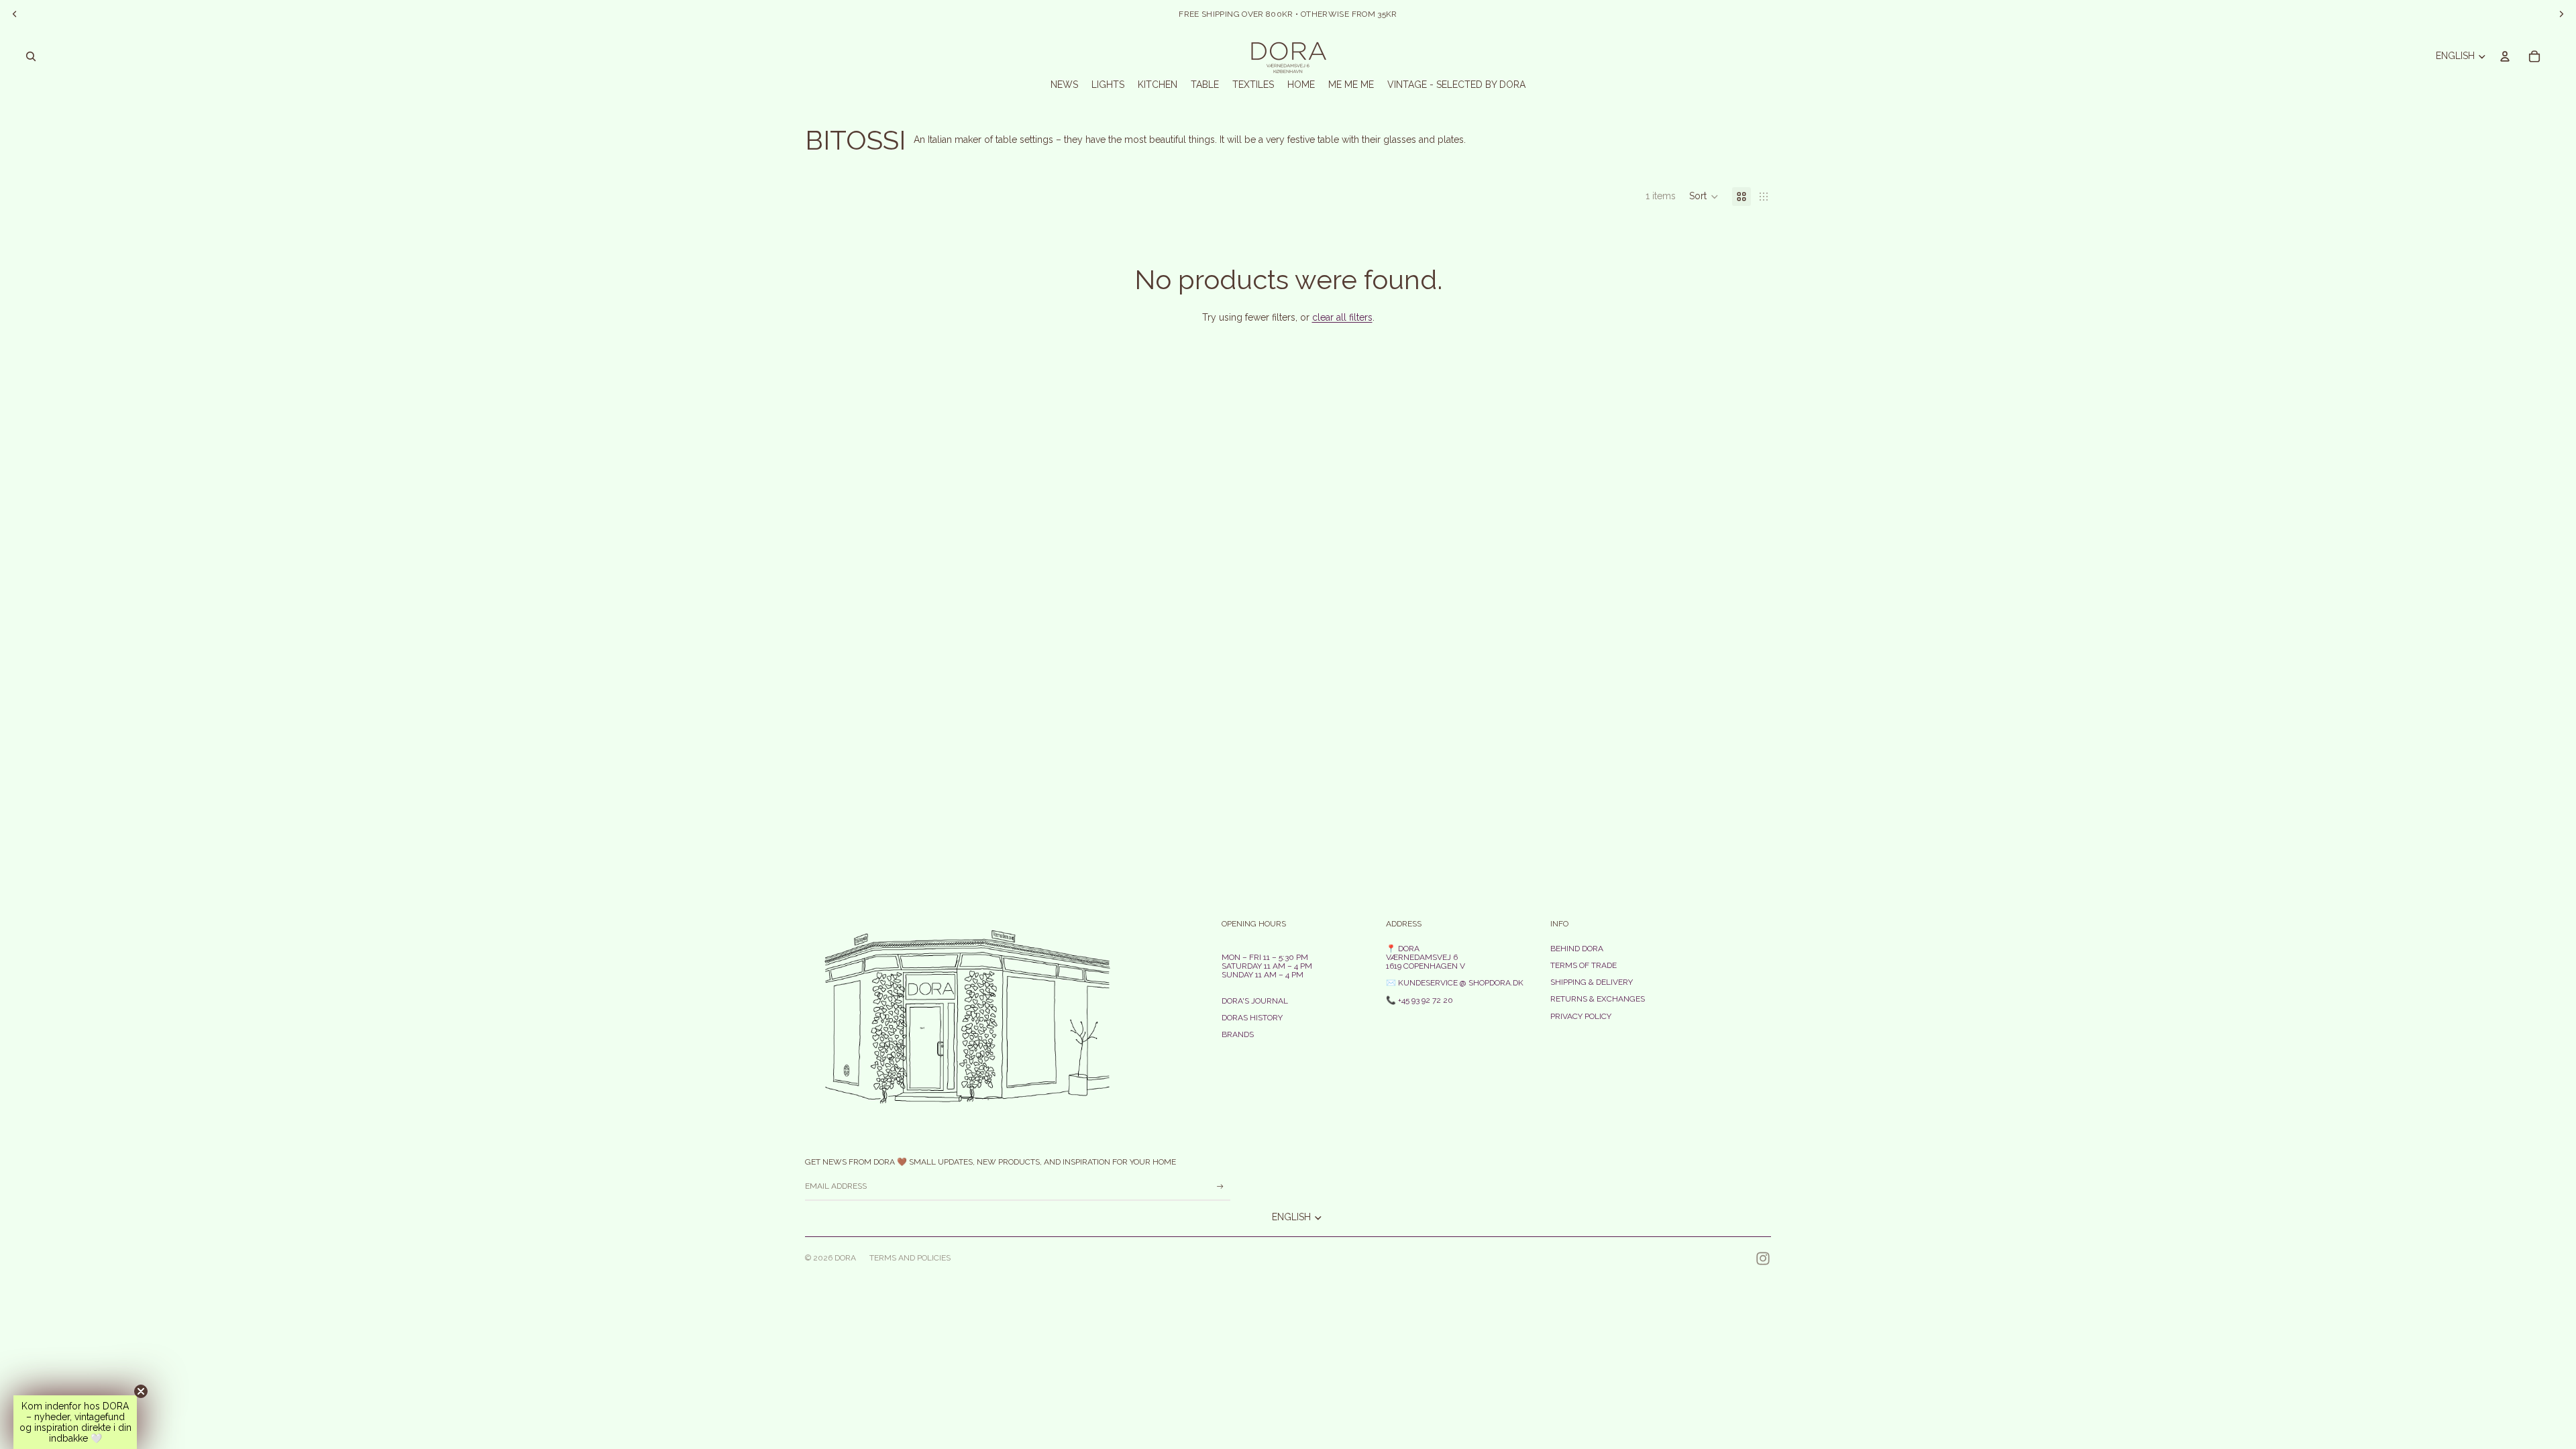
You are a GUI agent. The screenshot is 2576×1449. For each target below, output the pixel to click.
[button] (1704, 197)
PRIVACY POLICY (1581, 1016)
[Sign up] (1220, 1187)
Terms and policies (910, 1258)
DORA (845, 1258)
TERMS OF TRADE (1584, 965)
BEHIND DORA (1577, 949)
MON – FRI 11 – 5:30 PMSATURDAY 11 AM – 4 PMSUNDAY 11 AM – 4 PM (1267, 966)
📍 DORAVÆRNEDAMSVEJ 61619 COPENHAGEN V (1426, 957)
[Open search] (31, 56)
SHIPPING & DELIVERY (1592, 982)
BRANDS (1238, 1034)
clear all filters (1342, 317)
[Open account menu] (2505, 56)
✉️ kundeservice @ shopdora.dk (1455, 983)
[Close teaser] (141, 1391)
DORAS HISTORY (1252, 1018)
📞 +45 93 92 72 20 (1419, 1000)
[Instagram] (1763, 1258)
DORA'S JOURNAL (1255, 1001)
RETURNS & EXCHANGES (1598, 999)
